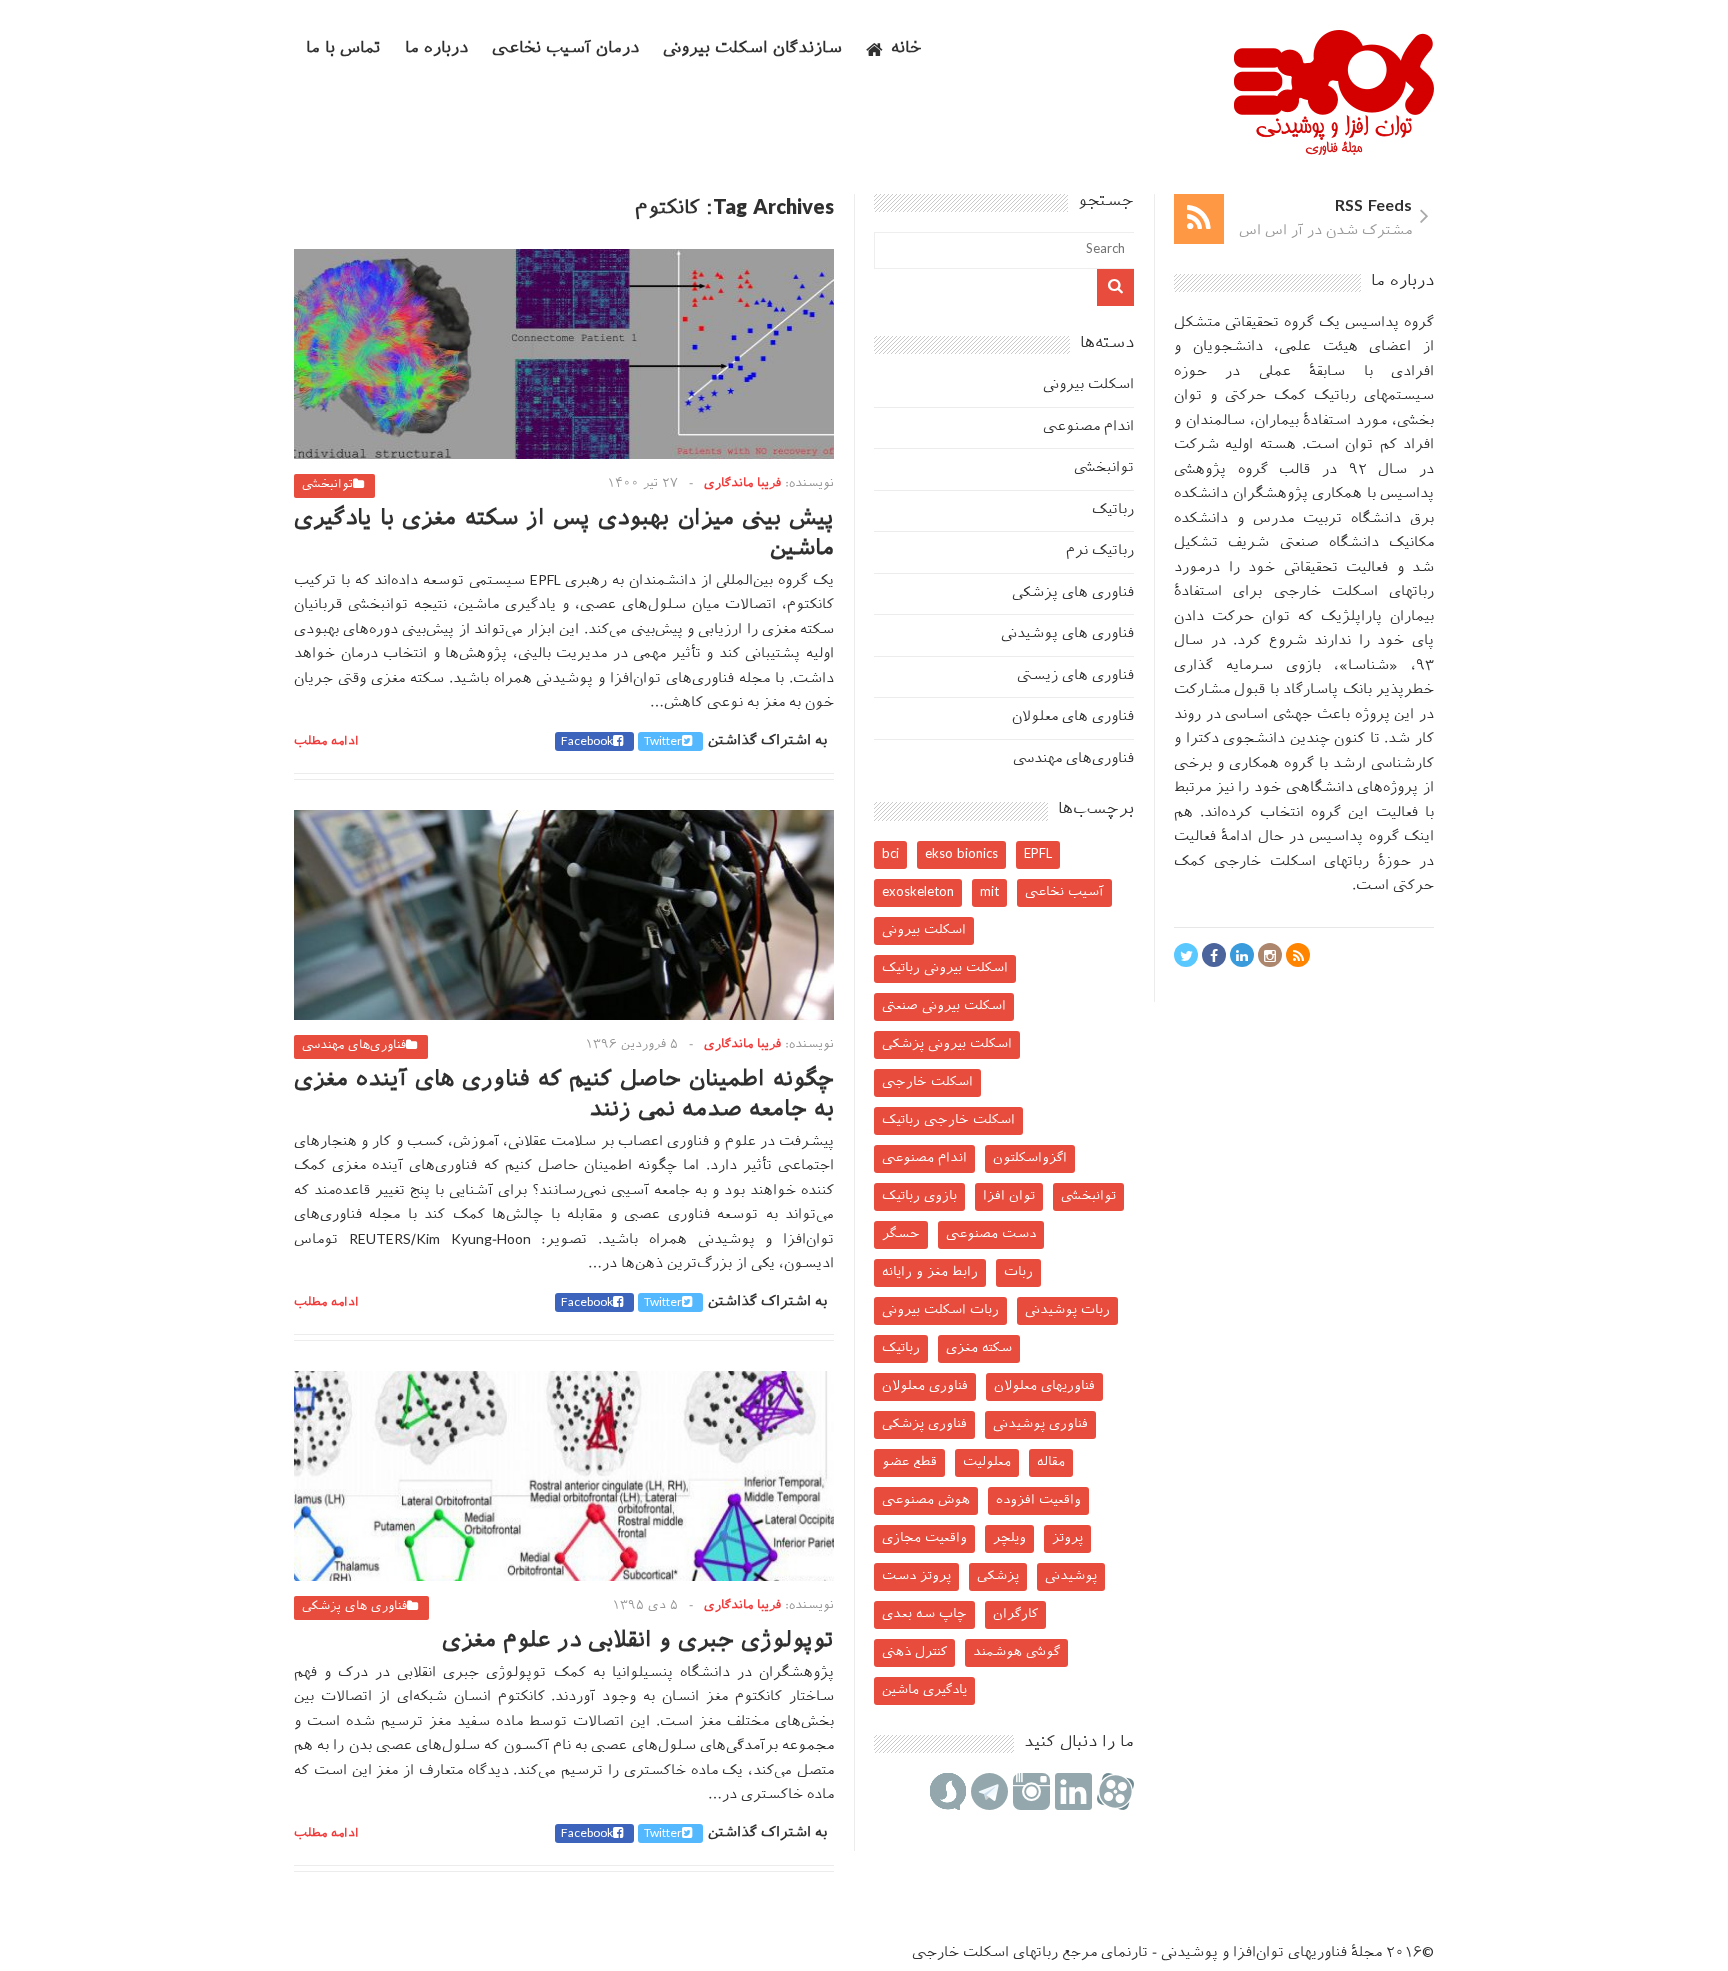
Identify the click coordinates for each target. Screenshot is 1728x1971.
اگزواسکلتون (1030, 1158)
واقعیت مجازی (924, 1538)
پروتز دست (916, 1576)
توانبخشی (327, 485)
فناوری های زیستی (1075, 676)
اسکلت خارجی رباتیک (948, 1120)
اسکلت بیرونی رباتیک (945, 968)
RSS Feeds (1373, 207)
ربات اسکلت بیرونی (940, 1310)
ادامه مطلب (326, 742)
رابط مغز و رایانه (930, 1272)
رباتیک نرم (1100, 551)
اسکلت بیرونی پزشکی (947, 1044)
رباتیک (1113, 510)
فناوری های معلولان (1073, 717)
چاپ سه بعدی (924, 1614)
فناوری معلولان (925, 1386)
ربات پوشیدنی (1067, 1310)
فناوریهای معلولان (1044, 1386)
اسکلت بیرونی (1088, 385)
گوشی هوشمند (1016, 1652)
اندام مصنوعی (1088, 427)
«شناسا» (1368, 666)
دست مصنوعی (991, 1234)
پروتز (1067, 1538)
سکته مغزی (979, 1348)
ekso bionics (961, 854)
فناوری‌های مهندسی (354, 1046)
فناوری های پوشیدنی (1067, 634)
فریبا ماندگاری (742, 484)
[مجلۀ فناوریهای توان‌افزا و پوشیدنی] (1334, 149)
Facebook (587, 742)
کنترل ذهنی (914, 1652)
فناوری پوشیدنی (1040, 1424)
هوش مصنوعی (926, 1500)
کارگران (1015, 1614)
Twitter (663, 742)
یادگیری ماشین (924, 1690)
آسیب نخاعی (1064, 892)
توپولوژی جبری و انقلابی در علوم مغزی (638, 1641)
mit (989, 892)
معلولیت (987, 1462)
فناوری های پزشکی (354, 1607)
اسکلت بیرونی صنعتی (944, 1006)
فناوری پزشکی (924, 1424)
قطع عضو (909, 1462)
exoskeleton (918, 892)
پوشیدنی (1071, 1576)
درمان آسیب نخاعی (565, 49)
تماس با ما (343, 49)
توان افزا (1009, 1196)
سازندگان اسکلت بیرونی (752, 49)
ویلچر (1009, 1538)
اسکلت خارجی (927, 1082)
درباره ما (436, 49)
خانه (906, 49)
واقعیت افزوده (1038, 1500)
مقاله (1051, 1462)
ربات (1018, 1272)
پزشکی (998, 1576)
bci (890, 854)
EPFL (1038, 854)
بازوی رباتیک (919, 1196)
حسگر (901, 1234)
